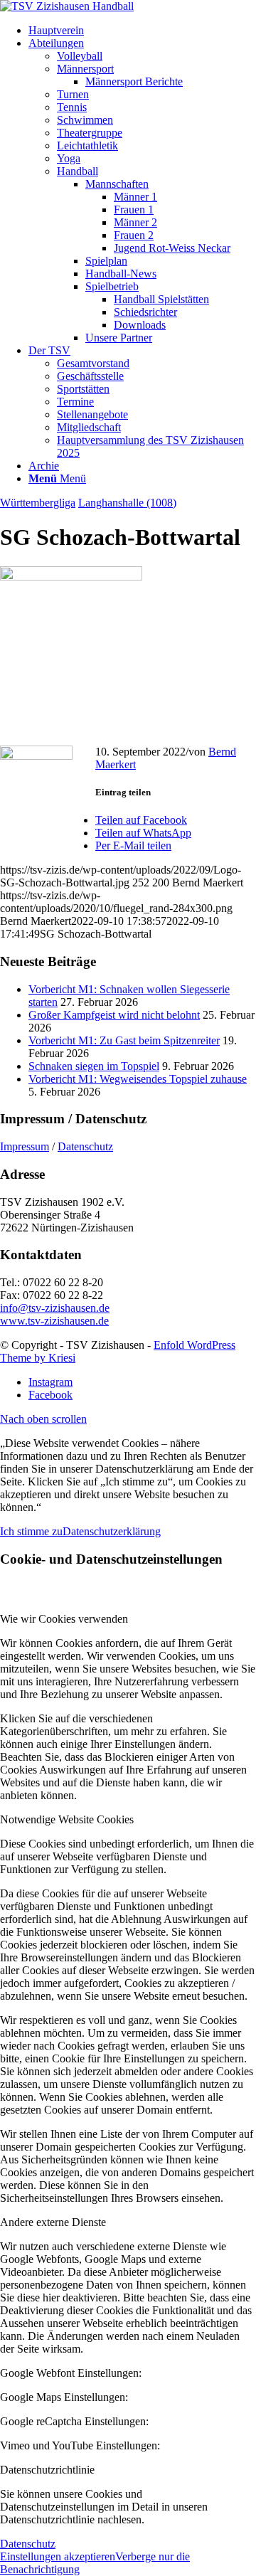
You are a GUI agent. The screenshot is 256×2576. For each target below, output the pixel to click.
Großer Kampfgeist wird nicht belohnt (114, 1015)
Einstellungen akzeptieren (58, 2556)
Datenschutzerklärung (112, 1531)
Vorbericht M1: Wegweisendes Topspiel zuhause (138, 1079)
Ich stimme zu (31, 1531)
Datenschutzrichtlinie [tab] (47, 2470)
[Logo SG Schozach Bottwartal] (71, 577)
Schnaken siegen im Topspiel (94, 1066)
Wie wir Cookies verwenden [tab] (64, 1619)
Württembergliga (38, 503)
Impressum (25, 1146)
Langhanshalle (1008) (127, 503)
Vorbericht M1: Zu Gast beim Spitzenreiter (124, 1040)
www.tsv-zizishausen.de (54, 1321)
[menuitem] (142, 31)
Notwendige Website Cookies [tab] (67, 1819)
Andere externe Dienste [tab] (53, 2222)
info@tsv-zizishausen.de (55, 1308)
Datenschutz (85, 1146)
